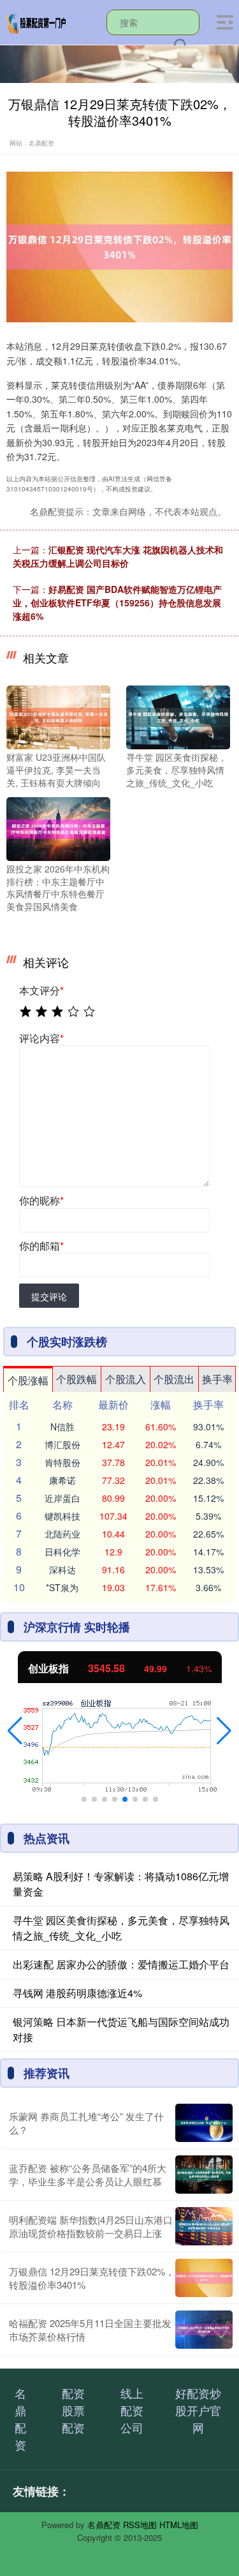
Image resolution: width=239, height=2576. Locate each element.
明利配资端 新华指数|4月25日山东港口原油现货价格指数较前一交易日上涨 (91, 2226)
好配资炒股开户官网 (198, 2410)
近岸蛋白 (62, 1498)
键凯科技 (62, 1516)
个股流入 (126, 1379)
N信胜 (62, 1427)
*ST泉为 (62, 1587)
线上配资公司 (132, 2410)
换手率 (217, 1379)
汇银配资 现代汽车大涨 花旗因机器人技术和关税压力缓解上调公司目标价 (118, 556)
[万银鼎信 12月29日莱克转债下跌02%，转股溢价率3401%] (204, 2278)
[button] (15, 1731)
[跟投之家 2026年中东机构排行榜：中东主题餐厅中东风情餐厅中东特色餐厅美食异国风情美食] (58, 828)
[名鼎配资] (37, 21)
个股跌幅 (76, 1379)
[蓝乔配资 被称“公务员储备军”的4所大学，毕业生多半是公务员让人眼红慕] (204, 2175)
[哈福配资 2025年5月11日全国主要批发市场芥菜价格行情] (204, 2330)
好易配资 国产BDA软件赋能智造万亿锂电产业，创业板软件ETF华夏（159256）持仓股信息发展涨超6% (117, 603)
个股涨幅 (28, 1380)
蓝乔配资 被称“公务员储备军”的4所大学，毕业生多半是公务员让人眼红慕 (88, 2175)
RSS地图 (140, 2525)
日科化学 (62, 1552)
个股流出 (174, 1379)
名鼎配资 (20, 2419)
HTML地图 (179, 2525)
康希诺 (62, 1480)
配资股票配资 (73, 2410)
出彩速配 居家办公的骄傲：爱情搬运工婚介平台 (121, 1964)
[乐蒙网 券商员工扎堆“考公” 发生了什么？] (204, 2123)
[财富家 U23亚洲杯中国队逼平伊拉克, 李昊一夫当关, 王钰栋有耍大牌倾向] (58, 716)
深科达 (62, 1569)
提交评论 (49, 1296)
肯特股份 (62, 1462)
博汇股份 (62, 1444)
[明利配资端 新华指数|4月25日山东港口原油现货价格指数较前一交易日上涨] (204, 2226)
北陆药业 (62, 1534)
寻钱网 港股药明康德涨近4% (77, 1993)
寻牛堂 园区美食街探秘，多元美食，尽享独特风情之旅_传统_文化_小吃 (121, 1928)
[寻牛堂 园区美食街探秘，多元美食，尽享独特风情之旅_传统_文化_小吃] (178, 716)
